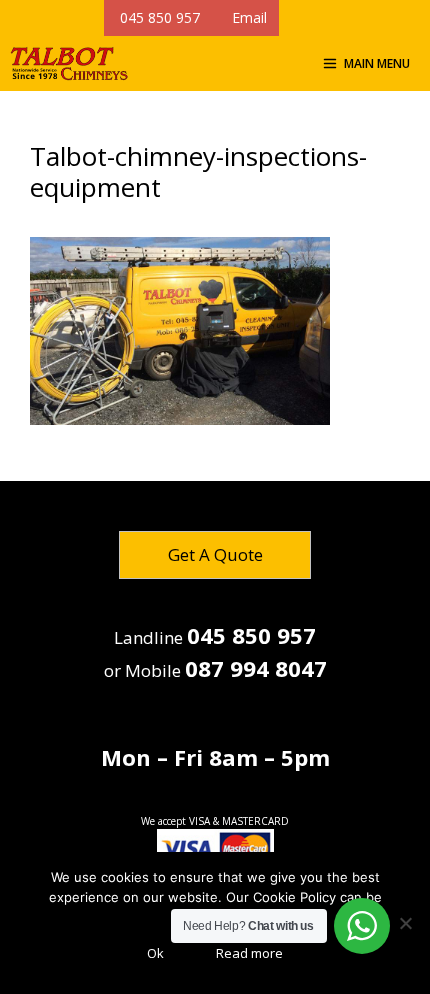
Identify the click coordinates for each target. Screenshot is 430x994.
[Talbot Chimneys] (69, 63)
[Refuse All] (405, 923)
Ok (155, 953)
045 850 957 (158, 17)
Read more (249, 953)
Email (245, 17)
